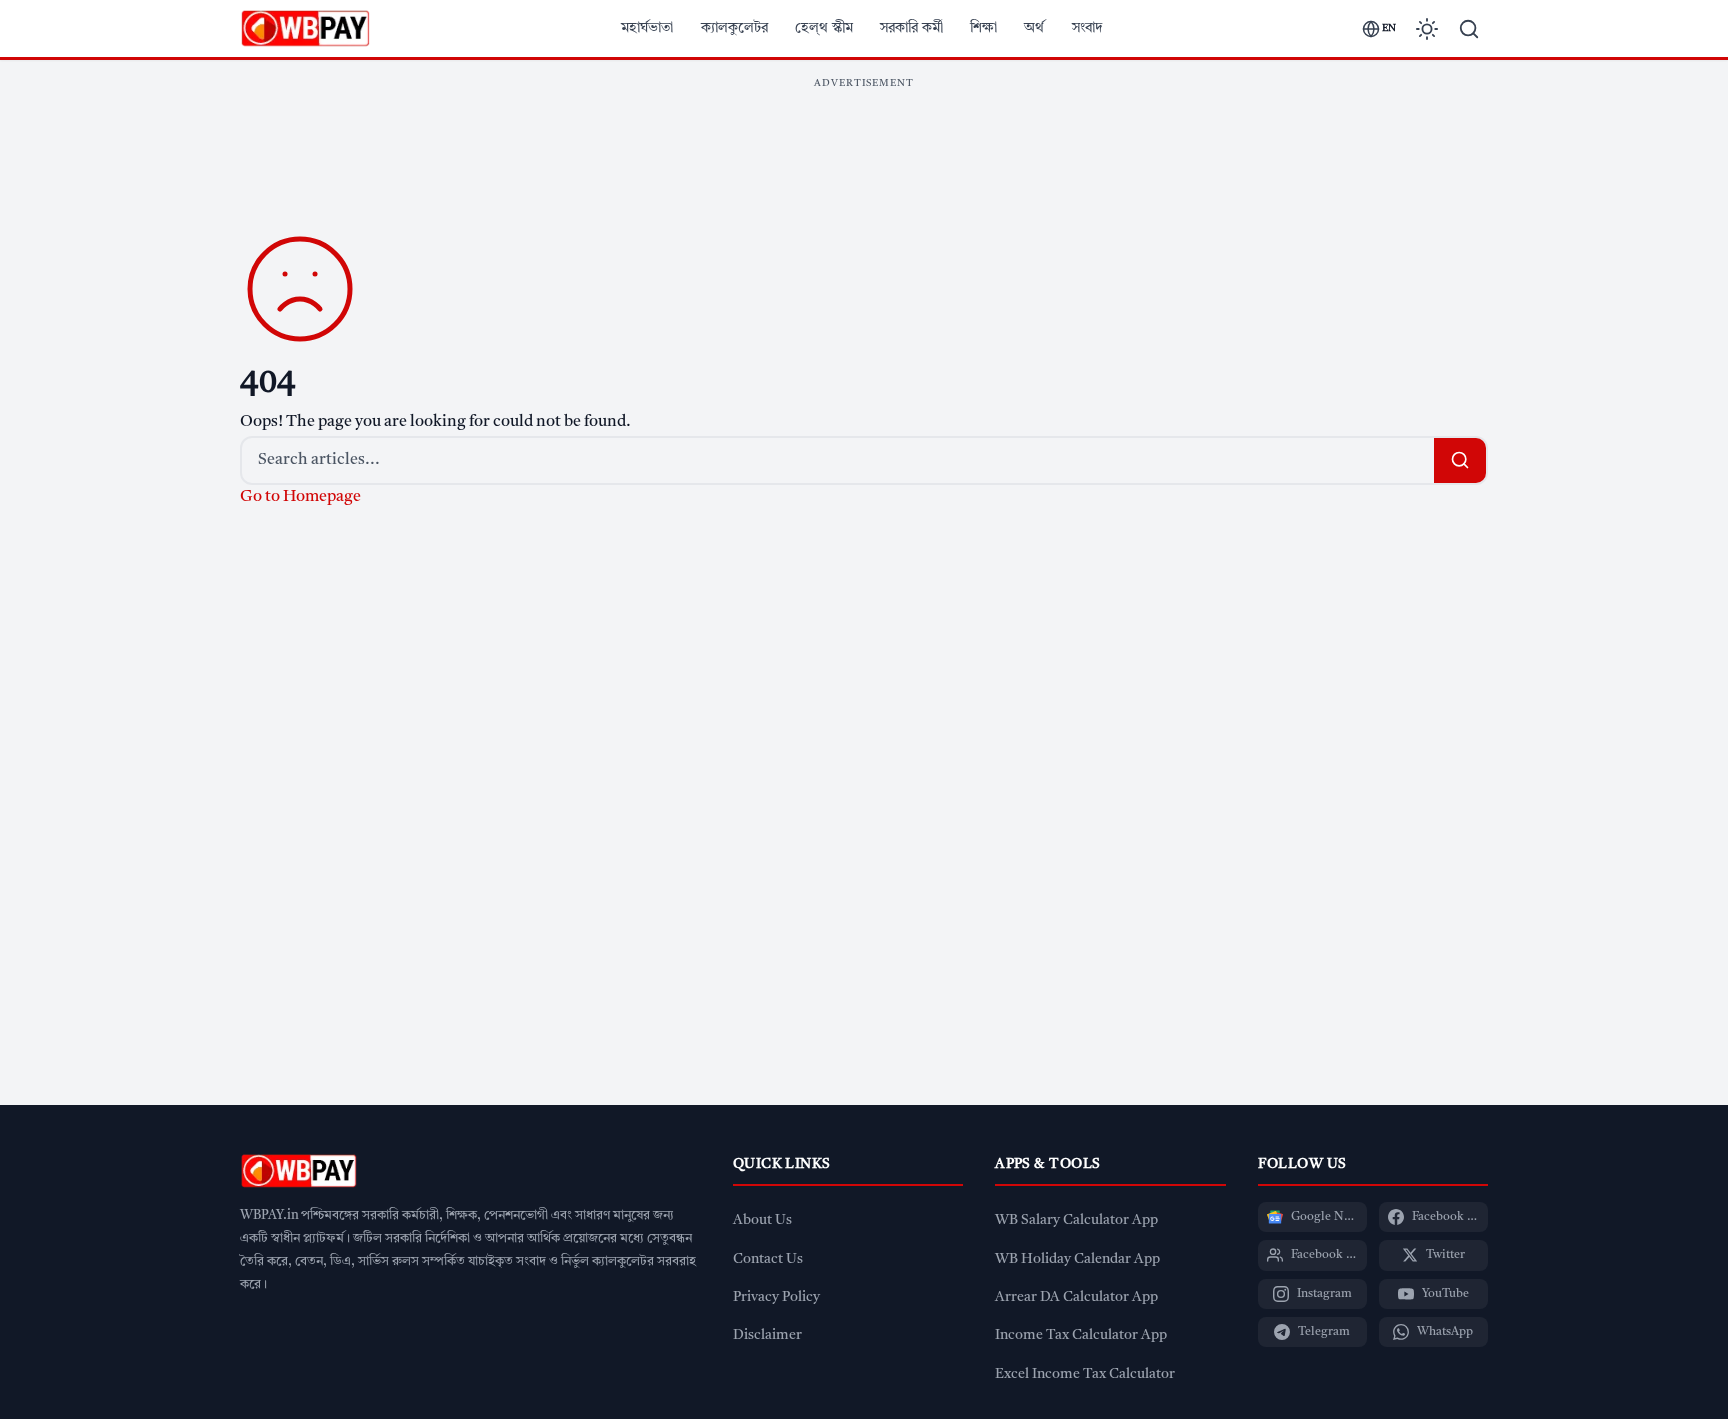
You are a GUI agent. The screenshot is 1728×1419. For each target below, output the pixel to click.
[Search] (1469, 29)
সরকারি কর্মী (911, 28)
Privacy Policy (776, 1297)
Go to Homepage (300, 497)
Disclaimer (767, 1335)
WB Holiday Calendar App (1077, 1259)
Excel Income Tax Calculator (1085, 1374)
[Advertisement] (864, 144)
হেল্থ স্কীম (824, 28)
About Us (762, 1220)
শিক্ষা (983, 28)
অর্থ (1034, 28)
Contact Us (768, 1259)
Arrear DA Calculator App (1076, 1297)
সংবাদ (1087, 28)
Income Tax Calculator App (1081, 1335)
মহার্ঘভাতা (647, 28)
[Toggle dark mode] (1427, 29)
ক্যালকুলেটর (734, 28)
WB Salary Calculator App (1076, 1220)
